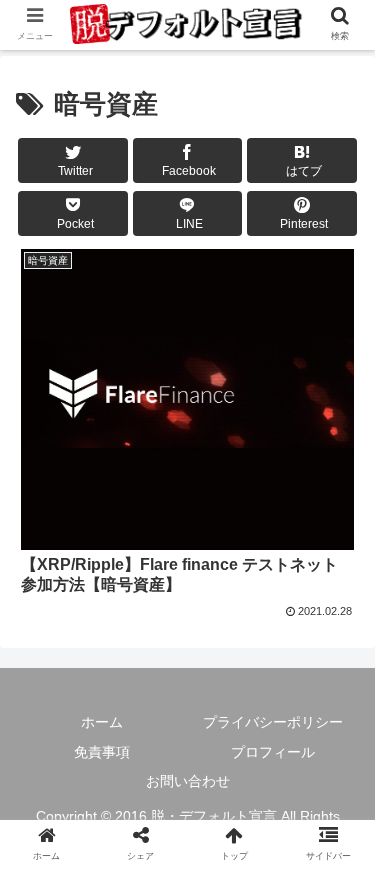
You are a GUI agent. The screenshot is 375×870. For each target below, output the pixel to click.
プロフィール (273, 752)
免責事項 (102, 752)
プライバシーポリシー (273, 722)
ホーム (102, 722)
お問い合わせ (188, 781)
